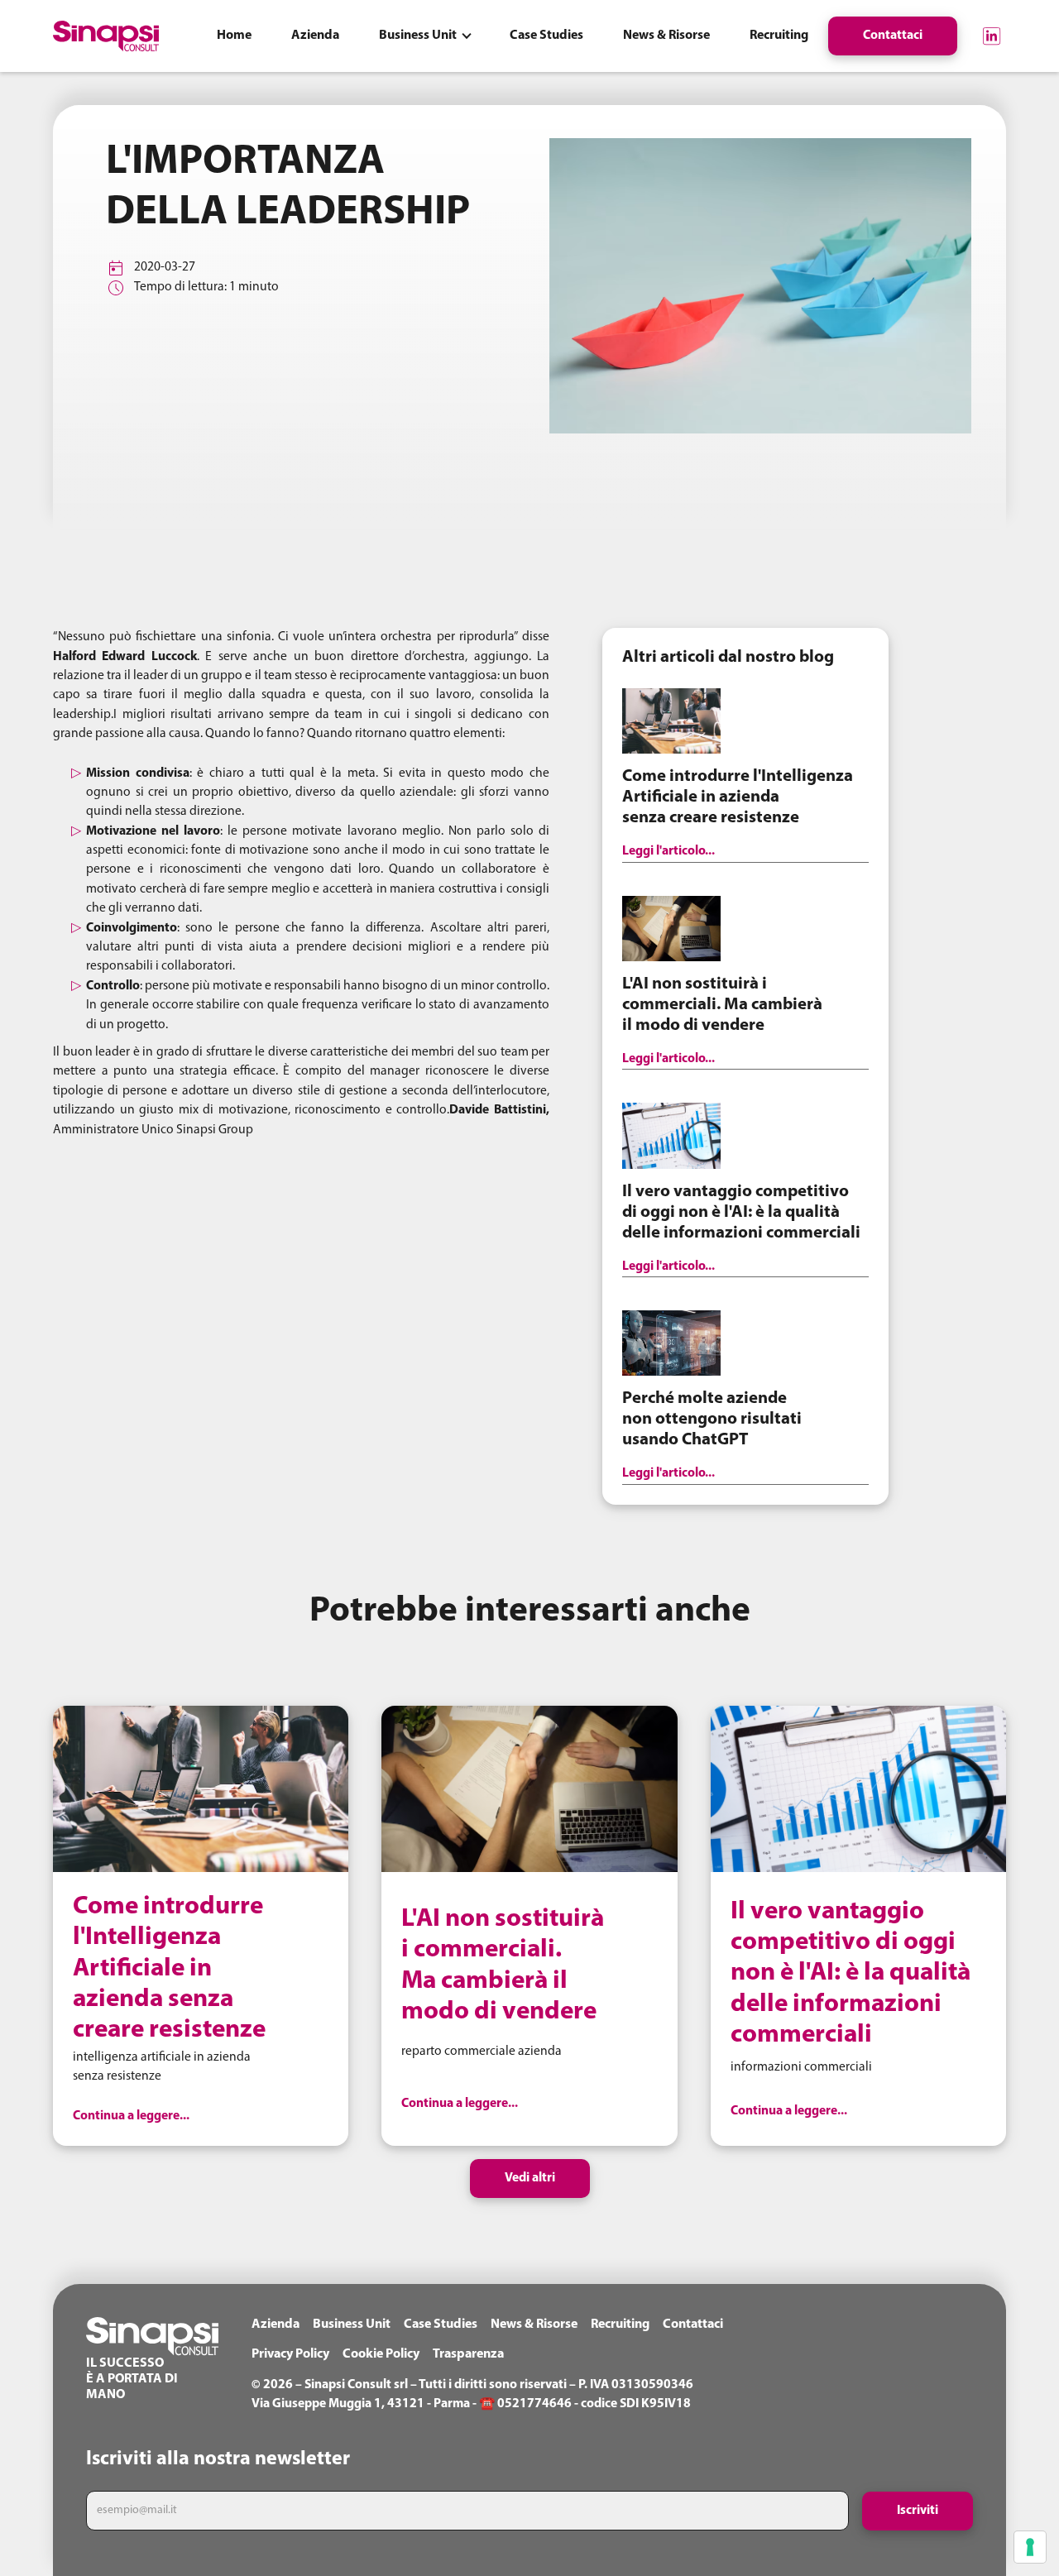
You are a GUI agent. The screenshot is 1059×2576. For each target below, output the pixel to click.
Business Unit (352, 2325)
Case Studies (441, 2325)
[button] (424, 36)
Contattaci (693, 2325)
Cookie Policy (381, 2354)
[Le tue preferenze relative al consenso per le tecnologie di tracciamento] (1030, 2547)
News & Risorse (534, 2325)
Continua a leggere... (131, 2116)
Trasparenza (468, 2354)
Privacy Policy (290, 2354)
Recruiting (620, 2325)
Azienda (276, 2325)
